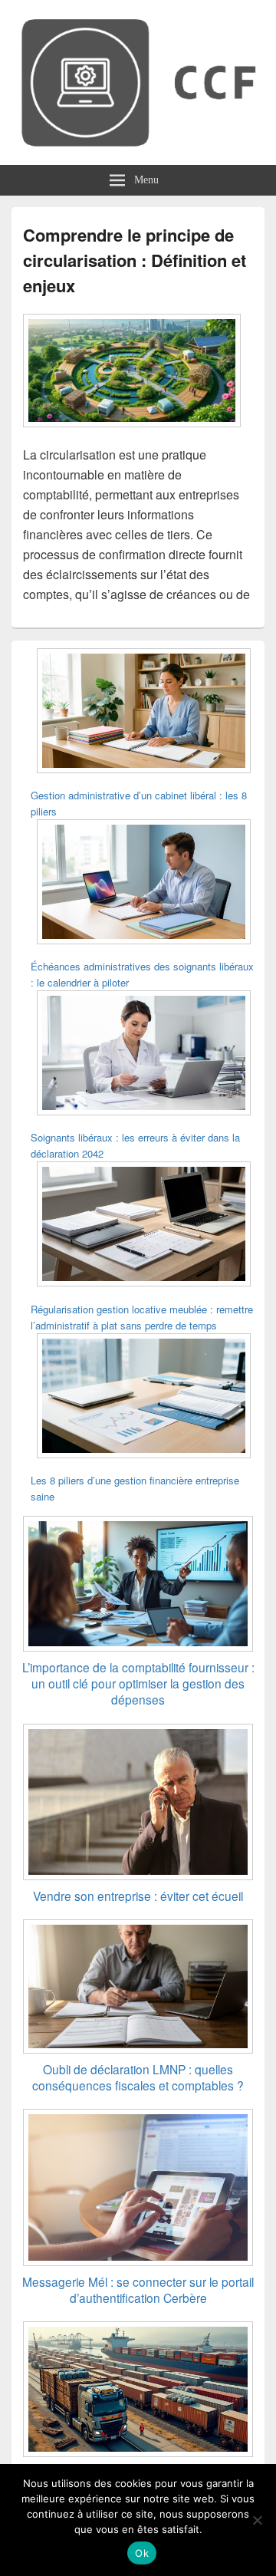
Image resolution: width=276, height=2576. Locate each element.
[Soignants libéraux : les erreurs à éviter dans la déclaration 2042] (144, 1055)
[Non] (257, 2520)
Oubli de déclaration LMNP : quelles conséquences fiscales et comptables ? (138, 2077)
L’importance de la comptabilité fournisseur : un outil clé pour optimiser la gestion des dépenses (138, 1683)
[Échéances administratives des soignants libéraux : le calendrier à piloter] (144, 884)
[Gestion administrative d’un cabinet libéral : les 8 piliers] (144, 713)
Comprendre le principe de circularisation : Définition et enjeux (135, 260)
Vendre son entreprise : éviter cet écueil (138, 1896)
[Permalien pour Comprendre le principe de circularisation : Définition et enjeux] (132, 435)
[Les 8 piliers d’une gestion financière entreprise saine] (144, 1398)
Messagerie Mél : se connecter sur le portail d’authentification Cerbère (138, 2289)
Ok (142, 2553)
